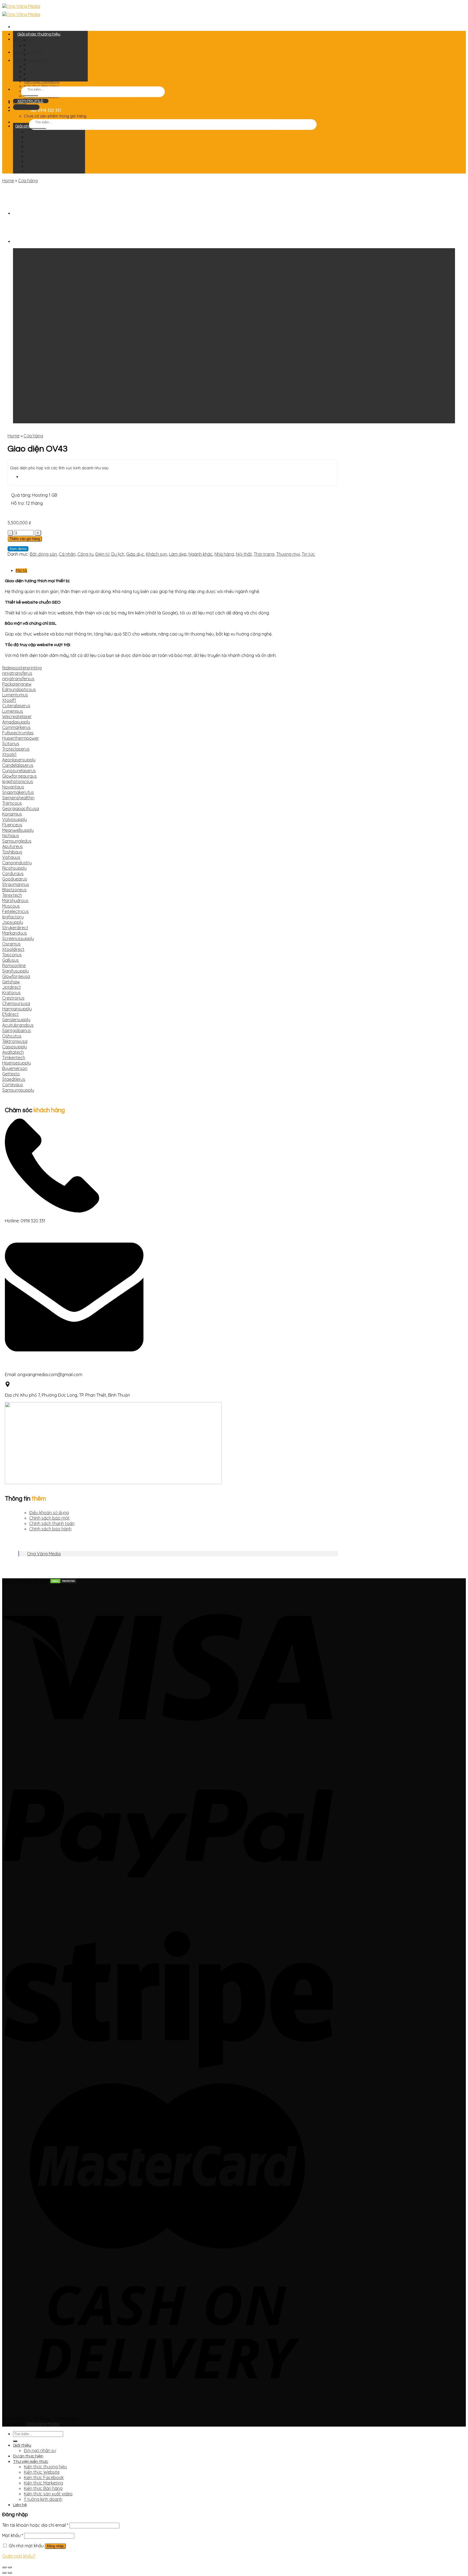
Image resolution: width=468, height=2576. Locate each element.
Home (8, 181)
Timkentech (14, 1058)
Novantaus (13, 787)
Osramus (11, 944)
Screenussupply (18, 938)
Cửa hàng (28, 181)
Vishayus (11, 857)
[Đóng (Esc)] (4, 2567)
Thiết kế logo (40, 40)
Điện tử (102, 554)
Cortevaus (13, 1085)
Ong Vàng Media (44, 1554)
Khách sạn (157, 554)
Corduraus (13, 873)
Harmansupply (17, 1009)
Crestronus (13, 998)
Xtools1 (9, 754)
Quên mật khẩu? (19, 2556)
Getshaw (11, 982)
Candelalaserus (18, 765)
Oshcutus (12, 1036)
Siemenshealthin (18, 798)
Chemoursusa (16, 1003)
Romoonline (14, 965)
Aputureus (12, 846)
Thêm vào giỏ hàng (25, 539)
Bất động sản (43, 554)
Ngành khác (201, 554)
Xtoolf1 (9, 700)
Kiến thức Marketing (42, 81)
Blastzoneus (14, 890)
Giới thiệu (22, 39)
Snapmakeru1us (18, 792)
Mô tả (21, 571)
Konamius (12, 814)
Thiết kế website (43, 45)
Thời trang (264, 554)
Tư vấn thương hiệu (45, 79)
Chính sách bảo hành (50, 1529)
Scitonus (11, 744)
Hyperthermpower (21, 738)
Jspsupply (13, 922)
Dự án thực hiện (28, 2456)
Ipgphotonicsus (18, 781)
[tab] (175, 570)
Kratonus (11, 993)
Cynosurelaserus (19, 771)
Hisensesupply (17, 1063)
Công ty (85, 554)
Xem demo (18, 549)
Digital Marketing (43, 55)
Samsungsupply (18, 1090)
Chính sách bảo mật (49, 1518)
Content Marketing (45, 50)
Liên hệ (20, 2505)
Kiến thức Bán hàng (43, 2488)
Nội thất (244, 554)
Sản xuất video (42, 69)
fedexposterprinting (22, 668)
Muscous (11, 906)
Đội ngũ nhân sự (40, 2450)
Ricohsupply (14, 868)
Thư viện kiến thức (31, 2462)
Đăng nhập (55, 2546)
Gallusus (10, 960)
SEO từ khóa (40, 60)
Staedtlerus (14, 1079)
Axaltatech (13, 1052)
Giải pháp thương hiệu (39, 34)
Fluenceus (12, 825)
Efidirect (10, 1014)
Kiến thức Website (42, 2472)
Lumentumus (15, 695)
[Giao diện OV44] (27, 213)
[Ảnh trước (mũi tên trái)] (4, 2573)
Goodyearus (15, 879)
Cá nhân (67, 554)
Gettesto (11, 1074)
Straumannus (16, 884)
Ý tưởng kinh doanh (43, 2499)
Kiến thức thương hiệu (45, 2467)
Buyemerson (15, 1068)
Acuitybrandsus (18, 1025)
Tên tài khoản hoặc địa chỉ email (35, 2525)
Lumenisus (13, 711)
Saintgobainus (17, 1030)
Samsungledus (17, 841)
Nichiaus (11, 836)
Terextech (12, 895)
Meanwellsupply (18, 830)
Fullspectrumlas (18, 733)
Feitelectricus (15, 911)
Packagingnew (17, 684)
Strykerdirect (15, 928)
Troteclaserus (16, 749)
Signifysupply (15, 971)
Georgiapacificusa (21, 809)
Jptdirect (12, 987)
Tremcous (12, 803)
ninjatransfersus (18, 679)
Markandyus (14, 933)
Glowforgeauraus (19, 776)
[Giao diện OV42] (27, 241)
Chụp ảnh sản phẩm (46, 64)
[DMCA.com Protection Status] (63, 1582)
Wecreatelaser (17, 716)
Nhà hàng (224, 554)
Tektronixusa (15, 1041)
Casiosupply (14, 1047)
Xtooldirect (13, 949)
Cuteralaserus (16, 706)
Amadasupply (16, 722)
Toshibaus (12, 852)
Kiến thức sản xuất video (48, 2494)
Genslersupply (16, 1020)
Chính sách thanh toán (52, 1523)
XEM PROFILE (30, 101)
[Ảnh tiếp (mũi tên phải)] (10, 2573)
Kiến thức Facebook (44, 2477)
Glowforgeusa (16, 976)
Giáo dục (135, 554)
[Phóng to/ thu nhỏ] (10, 2567)
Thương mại (288, 554)
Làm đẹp (178, 554)
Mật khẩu (13, 2535)
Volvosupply (14, 819)
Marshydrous (15, 901)
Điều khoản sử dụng (49, 1513)
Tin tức (308, 554)
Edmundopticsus (19, 689)
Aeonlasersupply (19, 760)
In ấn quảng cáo (43, 74)
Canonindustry (17, 863)
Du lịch (118, 554)
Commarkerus (16, 727)
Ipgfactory (13, 917)
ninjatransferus (17, 673)
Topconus (12, 955)
